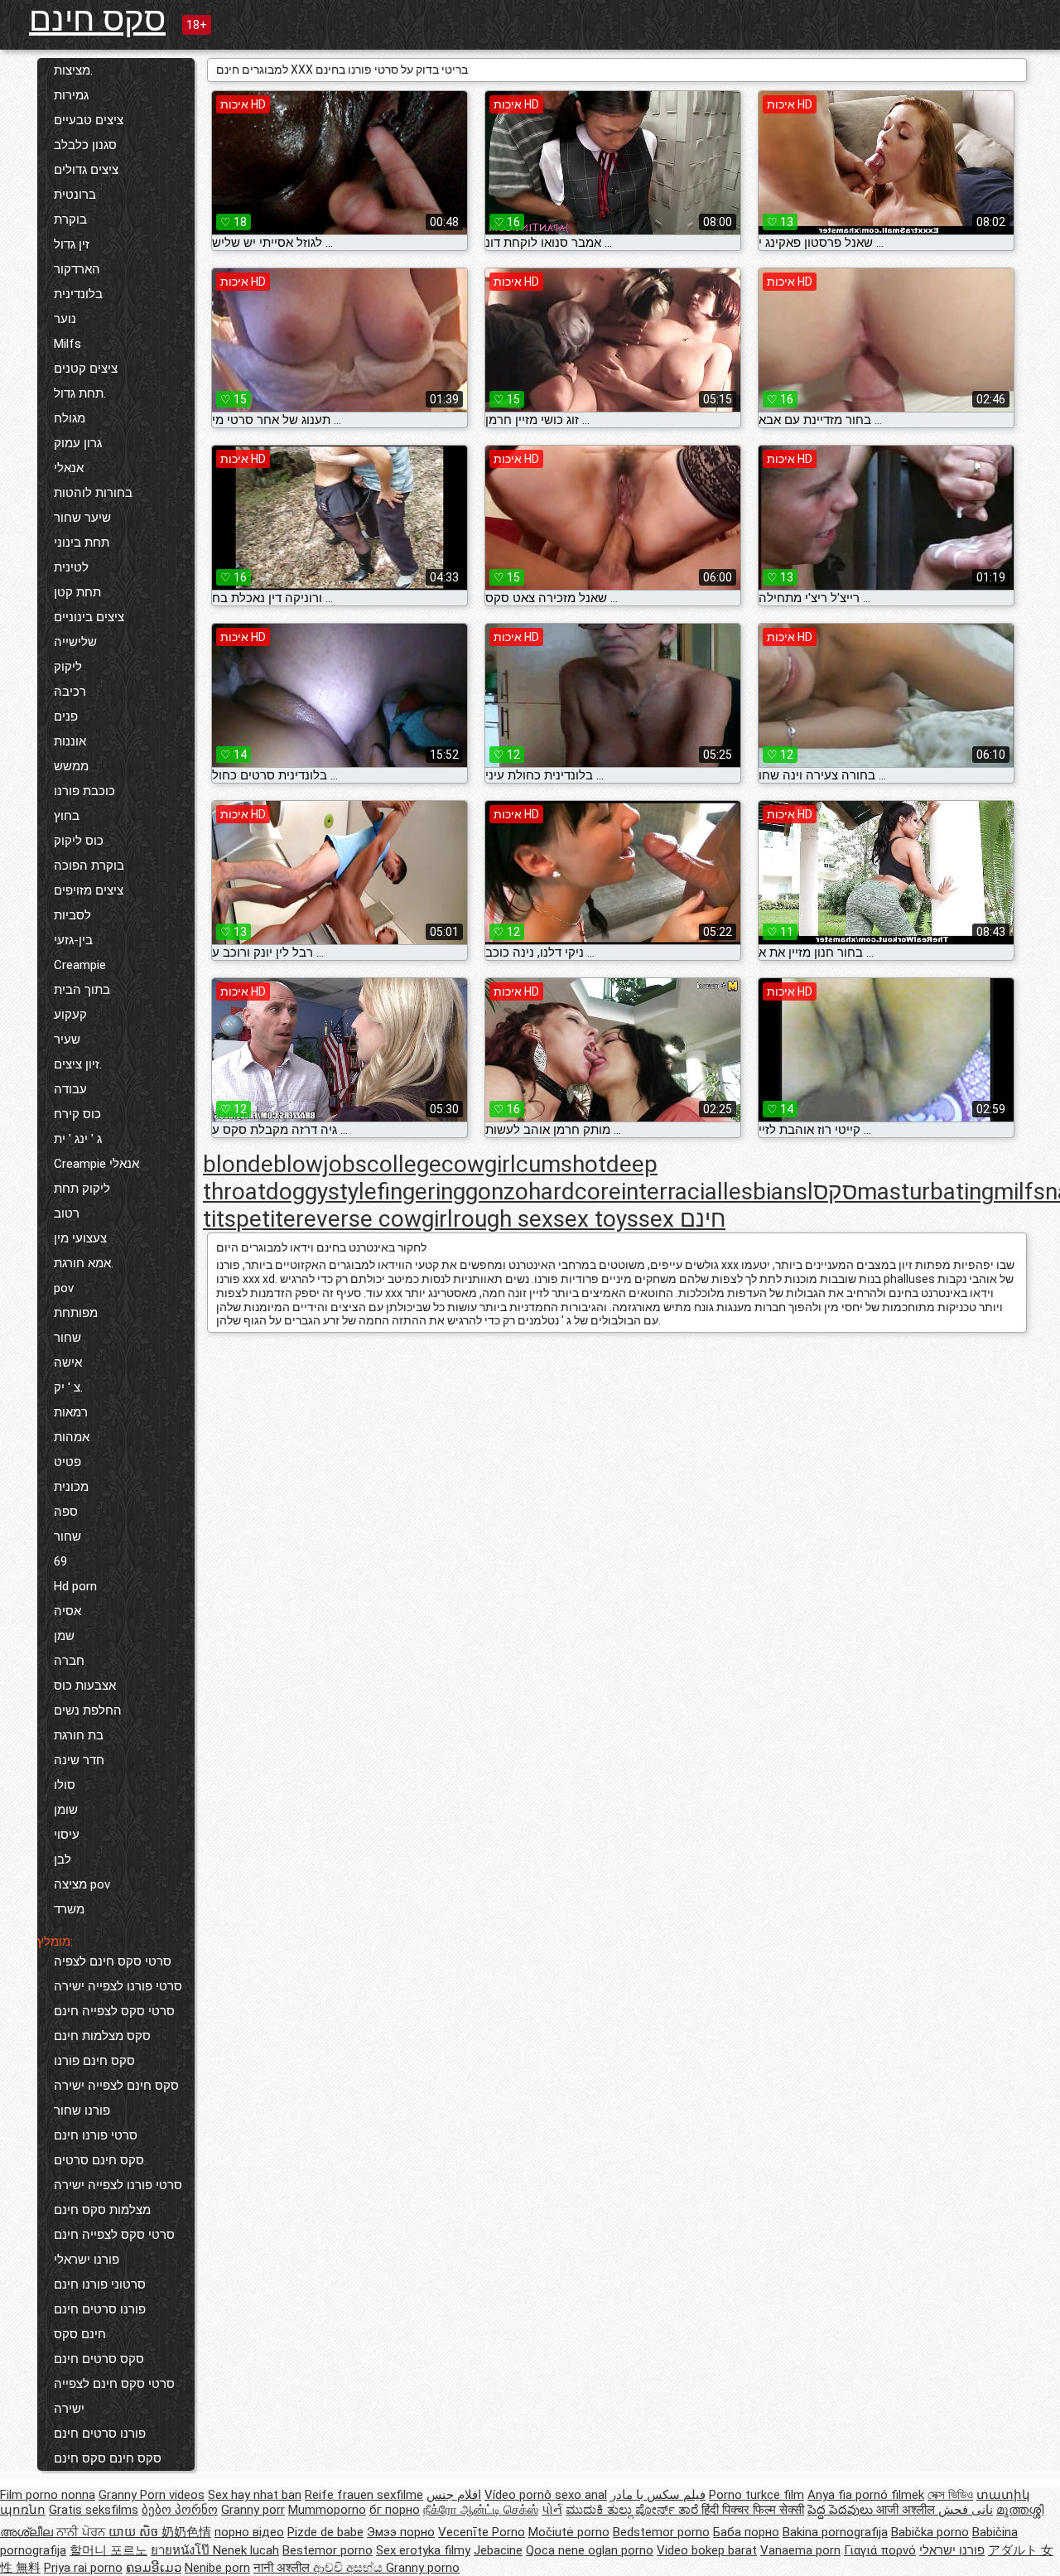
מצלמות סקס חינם (102, 2210)
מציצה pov (82, 1884)
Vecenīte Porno (482, 2532)
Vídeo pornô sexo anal (546, 2495)
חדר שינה (79, 1760)
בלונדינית (78, 294)
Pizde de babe (325, 2532)
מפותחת (76, 1313)
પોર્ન (552, 2510)
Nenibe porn (217, 2568)
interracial (672, 1192)
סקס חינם (97, 19)
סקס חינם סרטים (99, 2160)
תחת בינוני (82, 543)
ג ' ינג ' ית (78, 1139)
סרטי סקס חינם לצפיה (113, 1961)
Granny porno (423, 2568)
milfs (1019, 1192)
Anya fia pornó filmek (866, 2495)
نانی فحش (966, 2510)
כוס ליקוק (79, 841)
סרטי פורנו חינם (96, 2135)
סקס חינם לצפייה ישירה (116, 2086)
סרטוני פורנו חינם (100, 2284)
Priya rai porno (83, 2568)
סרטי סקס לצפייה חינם (114, 2011)
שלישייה (75, 642)
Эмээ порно (401, 2532)
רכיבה (70, 692)
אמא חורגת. (84, 1263)
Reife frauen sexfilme (364, 2495)
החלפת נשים (88, 1710)
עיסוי (67, 1835)
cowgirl (479, 1164)
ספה (66, 1512)
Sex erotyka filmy (423, 2550)
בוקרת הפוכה (89, 866)
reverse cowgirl (374, 1219)
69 (60, 1561)
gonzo (497, 1192)
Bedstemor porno (661, 2532)
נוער (65, 319)
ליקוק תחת (82, 1189)
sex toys (596, 1219)
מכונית (71, 1487)
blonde (238, 1164)
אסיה (67, 1611)
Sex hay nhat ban (255, 2495)
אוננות (70, 741)
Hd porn (75, 1586)
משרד (69, 1909)
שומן (66, 1810)
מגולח (70, 418)
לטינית (71, 567)
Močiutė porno (569, 2532)
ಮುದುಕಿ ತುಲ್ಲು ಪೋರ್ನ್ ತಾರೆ (634, 2510)
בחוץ (67, 816)
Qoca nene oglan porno (590, 2550)
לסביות (72, 915)
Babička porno (930, 2532)
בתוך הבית (82, 990)
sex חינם (682, 1219)
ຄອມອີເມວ (154, 2568)
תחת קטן (77, 592)
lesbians (765, 1192)
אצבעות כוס (85, 1686)
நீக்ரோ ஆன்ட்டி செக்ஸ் (481, 2510)
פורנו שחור (82, 2110)
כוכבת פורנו (84, 791)
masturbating (925, 1192)
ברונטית (75, 195)
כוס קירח (77, 1114)
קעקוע (70, 1015)
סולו (65, 1785)
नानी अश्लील (283, 2568)
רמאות (71, 1412)
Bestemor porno (328, 2550)
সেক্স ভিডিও (950, 2495)
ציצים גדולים (86, 170)
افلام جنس (454, 2495)
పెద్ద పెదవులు (842, 2510)
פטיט (67, 1462)
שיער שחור (82, 518)
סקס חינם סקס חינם (108, 2458)
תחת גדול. (80, 393)
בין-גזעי (73, 940)
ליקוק (68, 667)
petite (266, 1219)
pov (64, 1288)
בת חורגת (79, 1735)
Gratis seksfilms (94, 2510)
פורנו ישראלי (87, 2260)
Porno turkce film (756, 2495)
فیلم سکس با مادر (658, 2495)
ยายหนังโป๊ (182, 2550)
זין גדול (72, 244)
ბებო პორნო (180, 2510)
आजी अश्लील (907, 2510)
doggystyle (321, 1192)
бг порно (395, 2510)
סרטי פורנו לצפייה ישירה (118, 1986)
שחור (67, 1338)
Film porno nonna (48, 2495)
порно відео (249, 2532)
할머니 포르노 (108, 2550)
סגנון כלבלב (85, 145)
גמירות (71, 95)
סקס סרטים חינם (99, 2359)
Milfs (67, 344)
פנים (66, 716)
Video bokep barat (707, 2550)
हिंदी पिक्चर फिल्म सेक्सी (753, 2510)
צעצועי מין (80, 1238)
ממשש (71, 766)
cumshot (561, 1164)
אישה (68, 1363)
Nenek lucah (246, 2550)
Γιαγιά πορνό (880, 2550)
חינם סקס (80, 2334)
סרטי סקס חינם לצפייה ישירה (114, 2396)
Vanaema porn (800, 2550)
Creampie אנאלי (96, 1164)
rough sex (503, 1219)
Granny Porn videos (152, 2495)
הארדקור (77, 269)
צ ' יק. (68, 1387)
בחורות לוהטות (93, 493)
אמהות (72, 1437)
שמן (64, 1636)
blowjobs (320, 1164)
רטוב (67, 1213)
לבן (63, 1860)
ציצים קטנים (86, 369)
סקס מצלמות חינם (102, 2036)
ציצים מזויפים (89, 890)
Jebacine (498, 2550)
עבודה (70, 1089)
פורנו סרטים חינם (100, 2309)
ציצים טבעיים (89, 120)
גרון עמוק (78, 443)
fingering (421, 1192)
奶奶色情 (186, 2532)
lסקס (832, 1192)
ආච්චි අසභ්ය (349, 2568)
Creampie (80, 965)
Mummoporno (327, 2510)
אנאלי (69, 468)
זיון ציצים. (78, 1064)
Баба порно (746, 2532)
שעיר (67, 1040)
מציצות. (73, 70)
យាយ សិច (135, 2532)
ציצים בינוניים (89, 617)
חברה (69, 1661)
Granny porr (253, 2510)
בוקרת (70, 219)
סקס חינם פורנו (94, 2061)
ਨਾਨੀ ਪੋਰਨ (82, 2532)
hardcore (575, 1192)
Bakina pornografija (835, 2532)
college (404, 1164)
